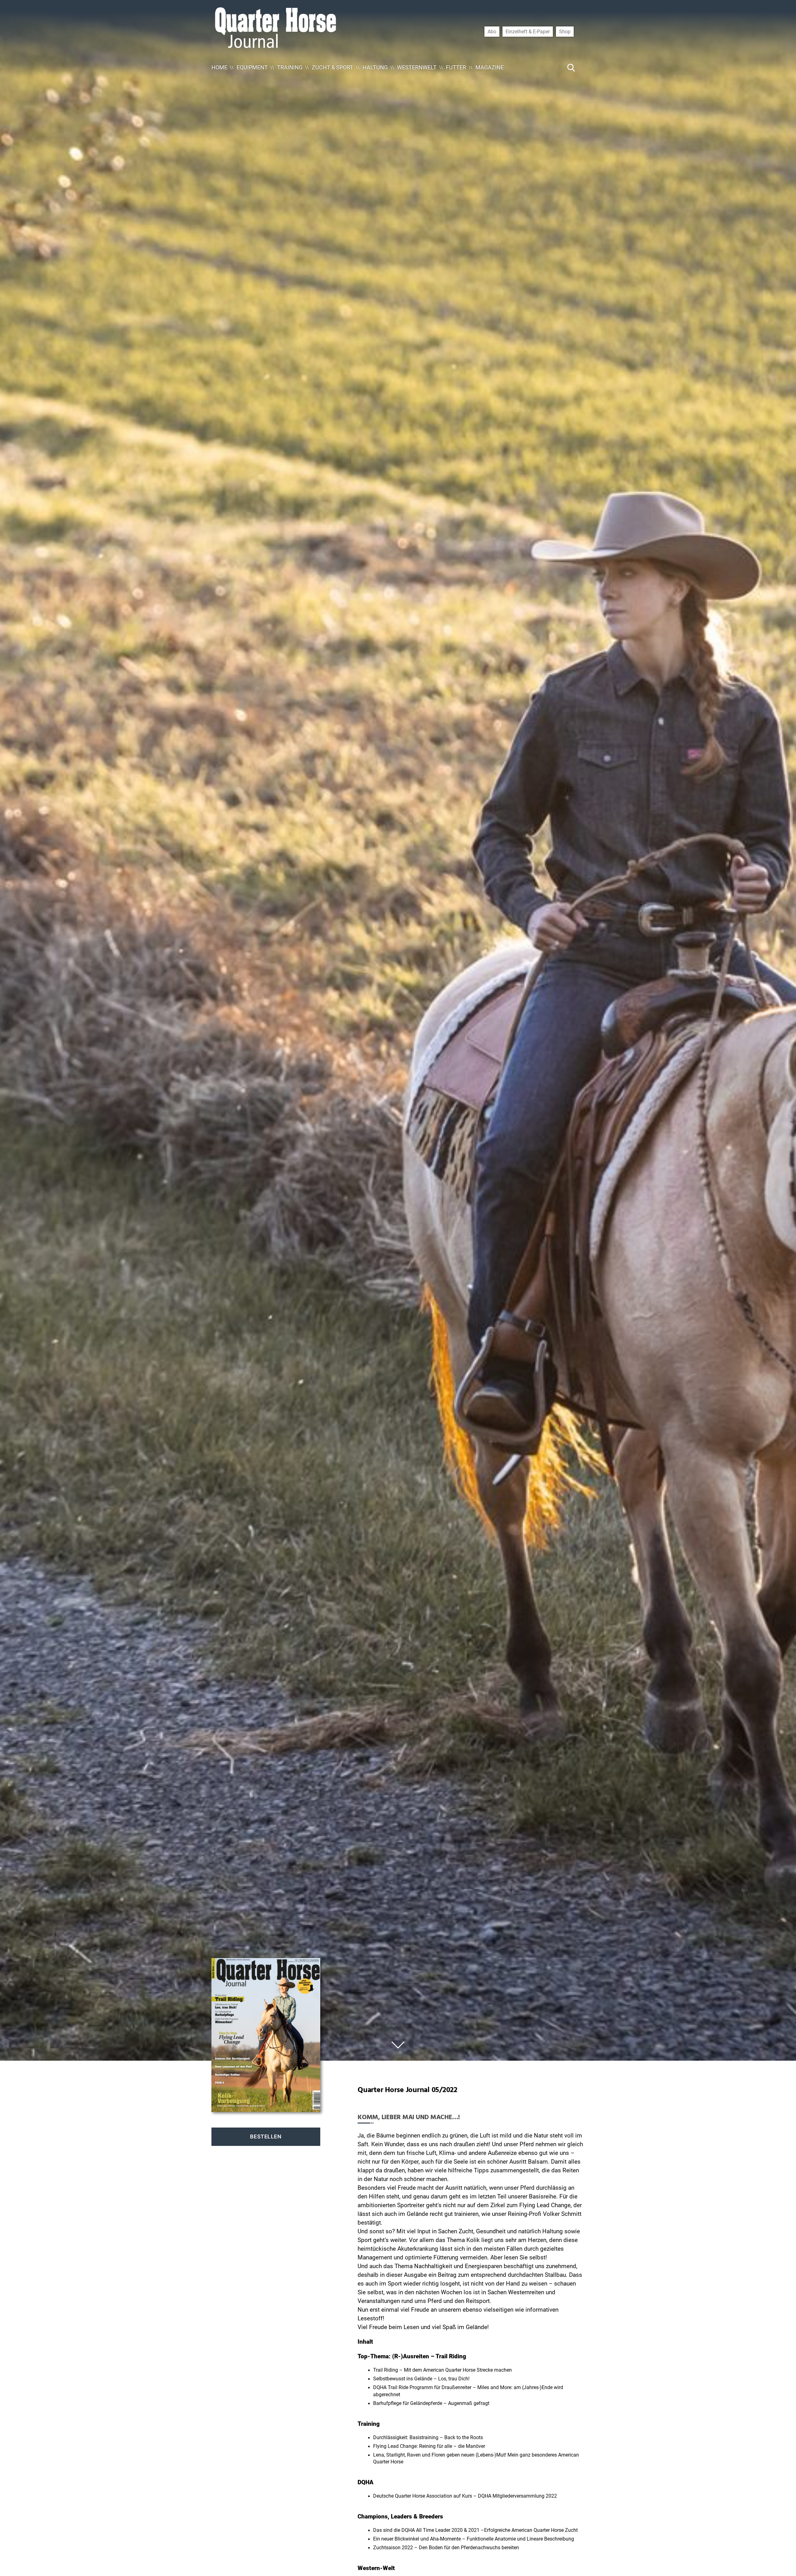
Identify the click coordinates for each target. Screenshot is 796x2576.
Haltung (375, 67)
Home (219, 67)
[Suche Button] (571, 67)
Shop (565, 31)
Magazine (490, 67)
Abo (492, 31)
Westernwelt (417, 67)
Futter (456, 67)
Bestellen (266, 2137)
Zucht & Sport (333, 67)
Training (290, 67)
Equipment (252, 67)
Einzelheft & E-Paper (528, 31)
